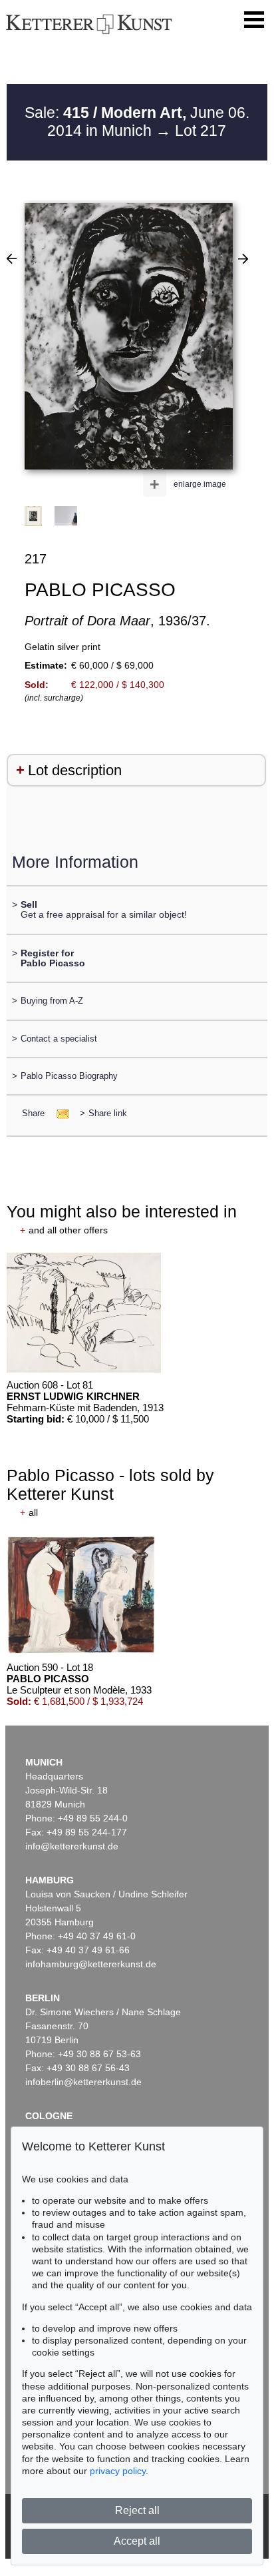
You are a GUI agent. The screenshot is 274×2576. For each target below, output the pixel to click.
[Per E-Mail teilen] (59, 1113)
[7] (12, 258)
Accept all (137, 2541)
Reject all (137, 2510)
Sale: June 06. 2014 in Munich (137, 122)
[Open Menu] (254, 20)
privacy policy (118, 2471)
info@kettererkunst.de (72, 1846)
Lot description (75, 770)
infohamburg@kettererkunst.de (91, 1964)
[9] (243, 258)
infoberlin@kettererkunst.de (83, 2082)
